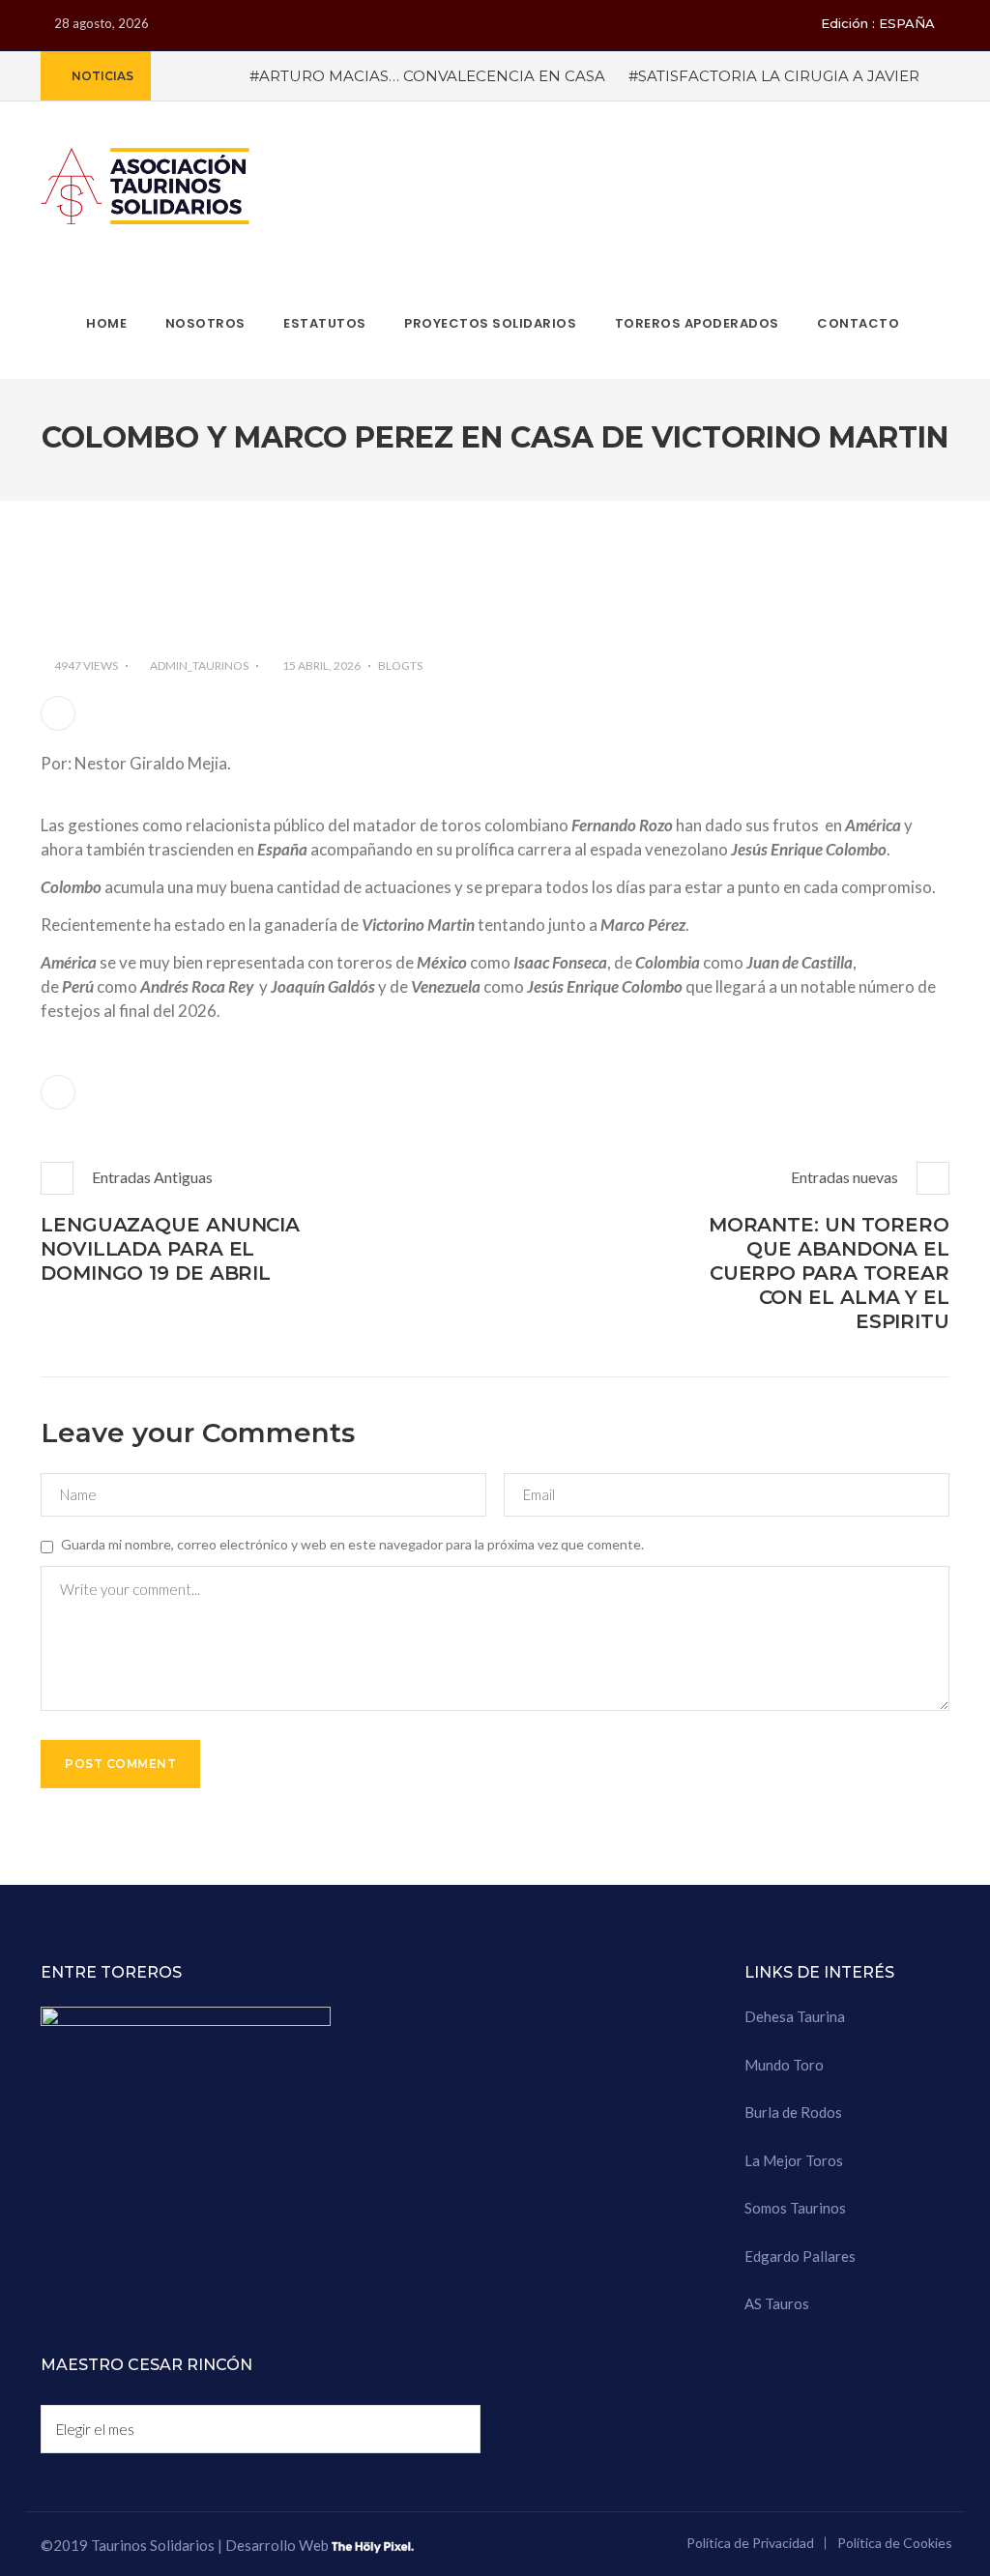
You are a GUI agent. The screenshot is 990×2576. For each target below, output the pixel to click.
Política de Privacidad (750, 2543)
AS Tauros (777, 2303)
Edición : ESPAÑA (878, 23)
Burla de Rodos (793, 2112)
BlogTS (400, 666)
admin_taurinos (199, 666)
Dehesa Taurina (795, 2016)
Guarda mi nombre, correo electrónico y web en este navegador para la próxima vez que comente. (352, 1544)
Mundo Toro (784, 2065)
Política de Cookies (895, 2543)
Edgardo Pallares (800, 2256)
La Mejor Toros (794, 2160)
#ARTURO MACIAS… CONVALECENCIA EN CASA (427, 76)
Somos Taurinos (795, 2208)
